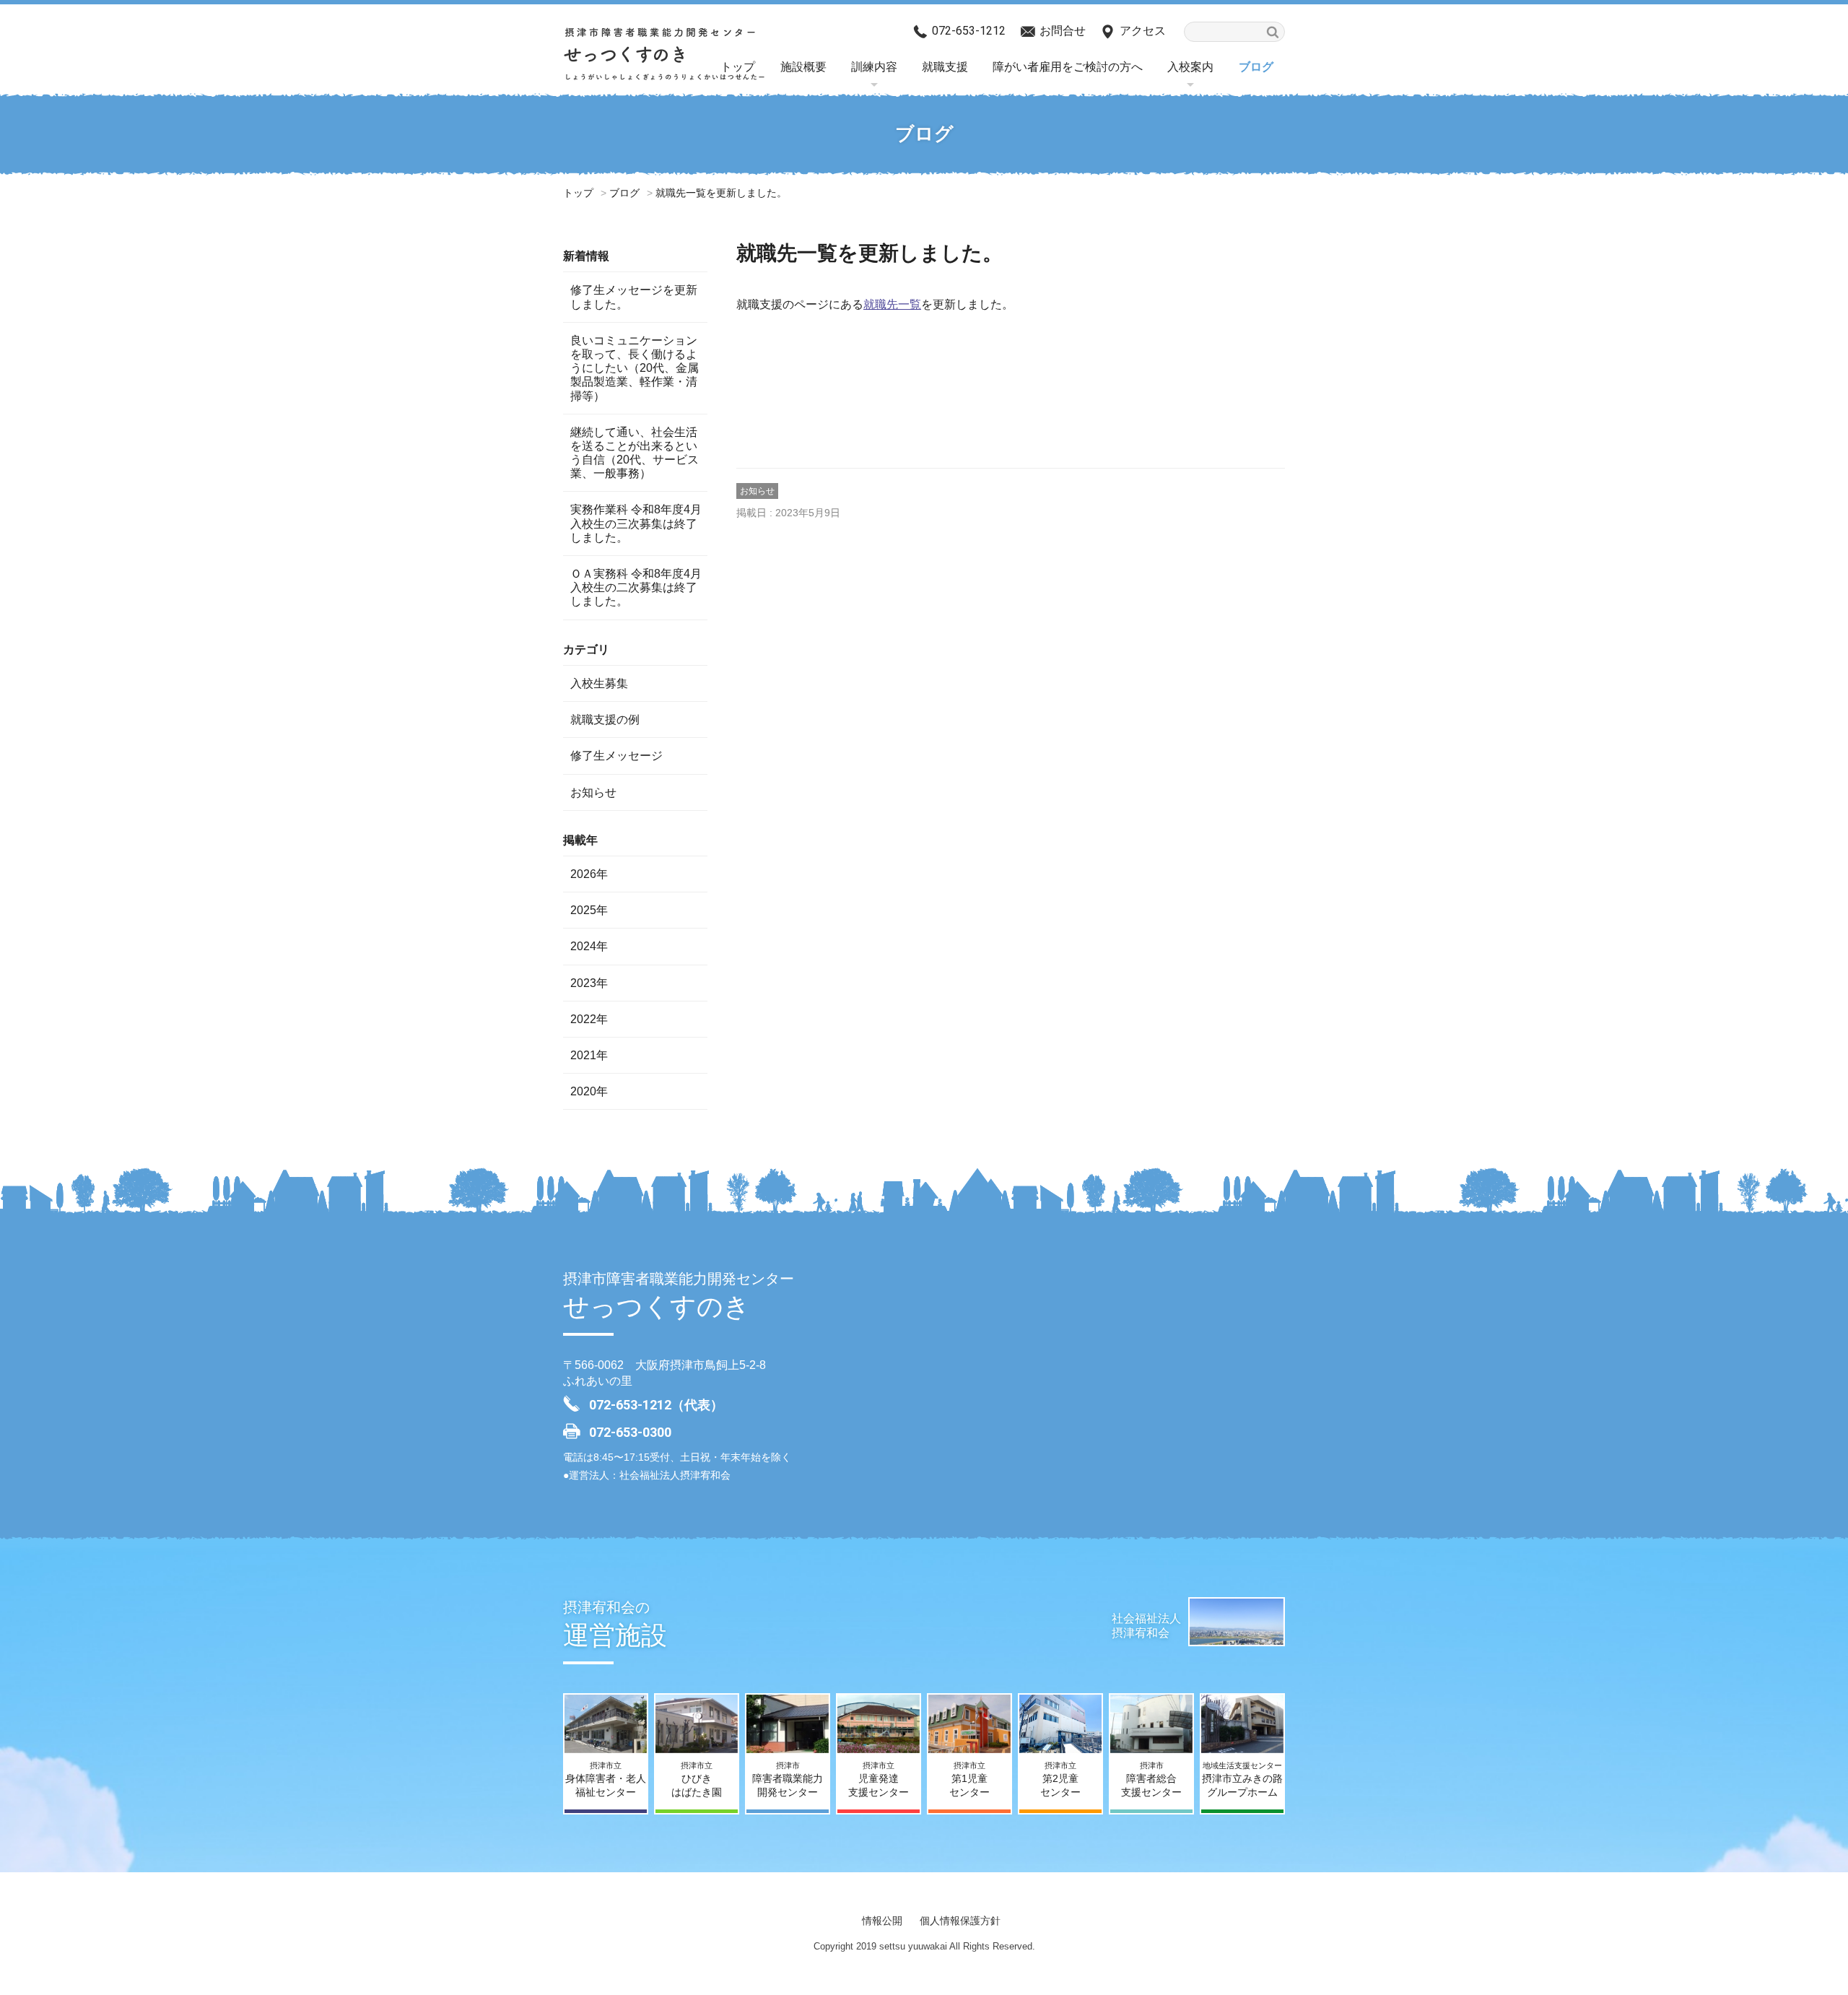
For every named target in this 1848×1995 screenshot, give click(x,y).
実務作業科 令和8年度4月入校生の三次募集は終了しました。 (636, 523)
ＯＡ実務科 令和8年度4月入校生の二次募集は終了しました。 (636, 587)
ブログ (1256, 67)
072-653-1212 (969, 31)
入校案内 (1190, 67)
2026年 (589, 874)
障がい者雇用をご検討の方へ (1068, 67)
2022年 (589, 1019)
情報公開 (882, 1921)
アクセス (1143, 31)
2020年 (589, 1091)
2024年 (589, 946)
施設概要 (803, 67)
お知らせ (757, 491)
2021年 (589, 1055)
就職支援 (945, 67)
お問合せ (1063, 31)
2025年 (589, 910)
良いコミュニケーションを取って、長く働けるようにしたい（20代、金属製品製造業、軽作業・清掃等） (635, 368)
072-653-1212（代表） (656, 1405)
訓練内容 (874, 67)
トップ (578, 193)
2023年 (589, 983)
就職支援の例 (605, 720)
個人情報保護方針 (960, 1921)
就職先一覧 (892, 304)
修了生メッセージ (616, 756)
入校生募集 (599, 683)
